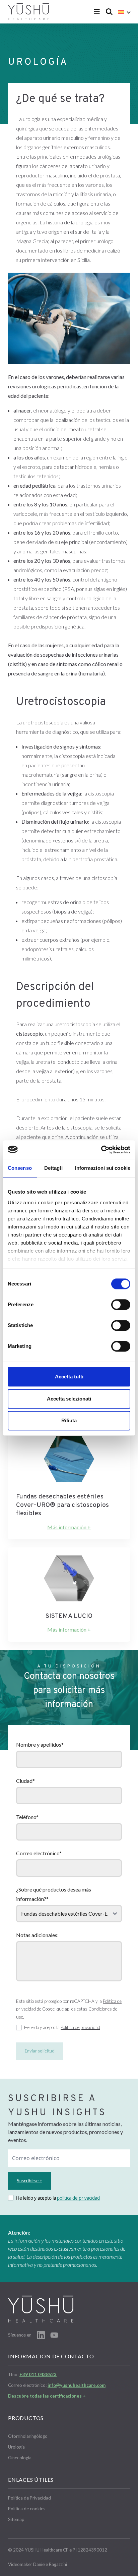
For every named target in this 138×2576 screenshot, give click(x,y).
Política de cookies (27, 2509)
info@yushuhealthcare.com (77, 2385)
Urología (16, 2447)
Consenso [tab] (20, 1168)
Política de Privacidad (29, 2498)
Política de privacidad (80, 2027)
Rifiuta (69, 1420)
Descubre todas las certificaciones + (47, 2396)
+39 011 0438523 (38, 2374)
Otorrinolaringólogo (28, 2436)
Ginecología (20, 2458)
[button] (124, 12)
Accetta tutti (69, 1377)
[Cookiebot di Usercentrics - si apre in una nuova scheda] (101, 1150)
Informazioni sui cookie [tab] (103, 1168)
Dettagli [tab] (53, 1168)
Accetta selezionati (69, 1399)
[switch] (121, 1305)
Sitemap (16, 2519)
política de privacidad (78, 2198)
